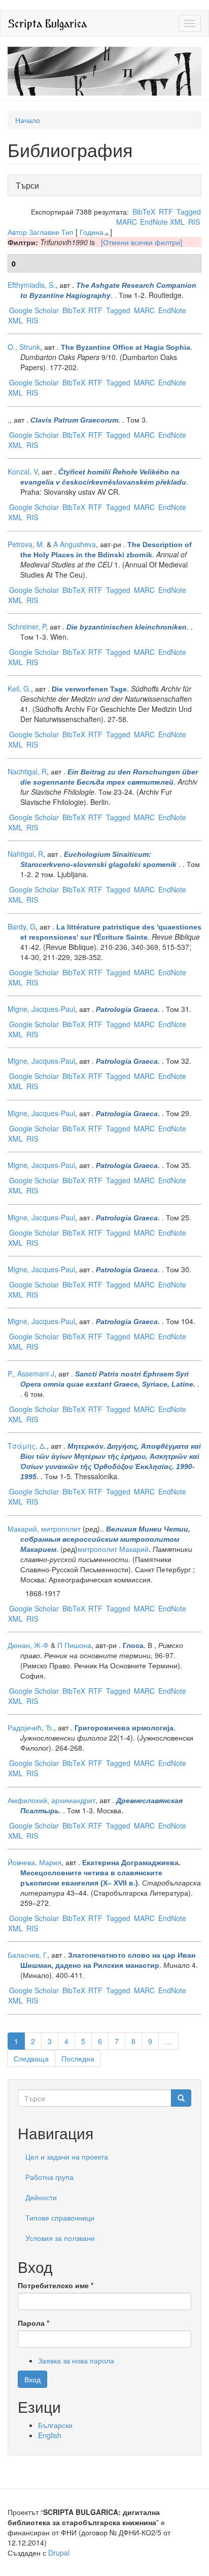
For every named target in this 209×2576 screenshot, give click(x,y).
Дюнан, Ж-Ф (28, 1645)
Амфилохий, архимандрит (51, 1800)
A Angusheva (75, 544)
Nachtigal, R (27, 771)
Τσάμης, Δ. (27, 1446)
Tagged (189, 212)
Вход (32, 2379)
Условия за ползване (60, 2238)
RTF (166, 212)
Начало (28, 120)
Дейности (41, 2197)
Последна (78, 2058)
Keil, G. (19, 688)
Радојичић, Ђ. (31, 1727)
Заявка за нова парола (76, 2360)
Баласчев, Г (27, 1955)
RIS (194, 222)
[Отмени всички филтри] (142, 242)
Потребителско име (56, 2285)
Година (92, 232)
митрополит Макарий (113, 1549)
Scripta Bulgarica (47, 23)
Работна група (49, 2177)
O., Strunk (24, 347)
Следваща (31, 2058)
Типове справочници (60, 2218)
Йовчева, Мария (34, 1862)
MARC (127, 222)
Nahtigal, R (25, 854)
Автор (17, 232)
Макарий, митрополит (44, 1529)
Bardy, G (22, 926)
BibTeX (144, 212)
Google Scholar (34, 310)
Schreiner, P (27, 626)
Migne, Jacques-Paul (41, 1009)
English (50, 2435)
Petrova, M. (26, 544)
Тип (67, 232)
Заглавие (44, 232)
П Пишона (74, 1645)
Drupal (59, 2553)
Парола (33, 2323)
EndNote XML (162, 222)
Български (55, 2425)
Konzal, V (23, 471)
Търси (30, 185)
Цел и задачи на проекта (67, 2156)
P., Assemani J (31, 1373)
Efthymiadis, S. (31, 285)
